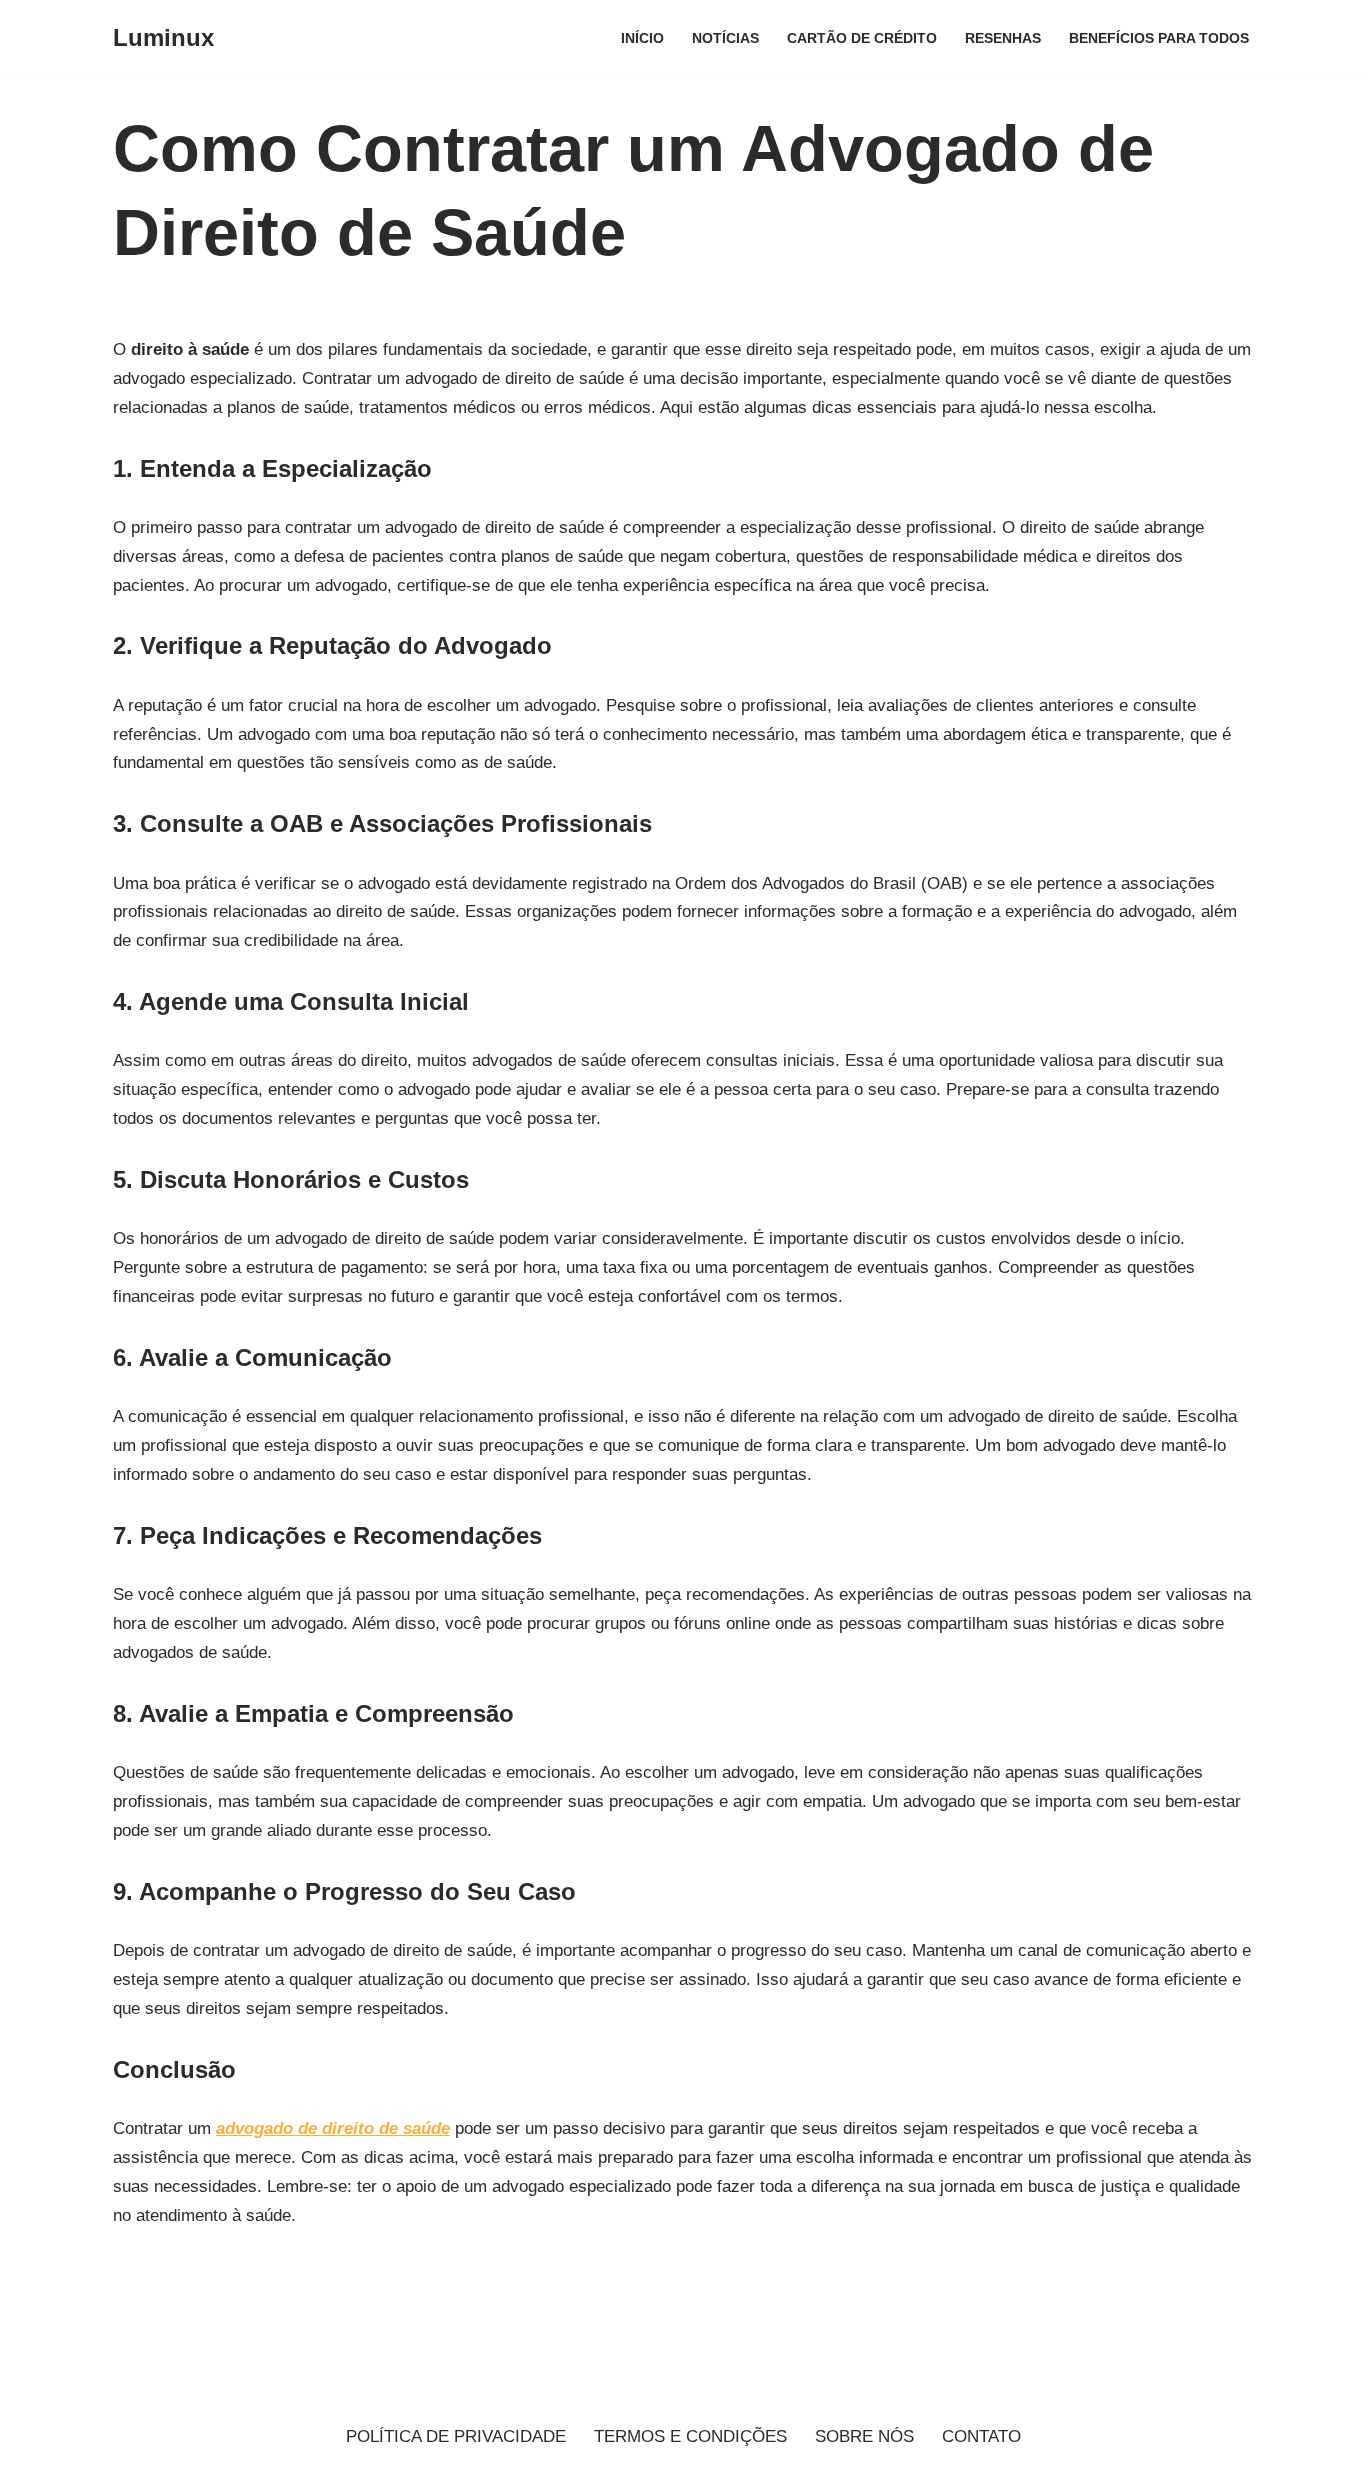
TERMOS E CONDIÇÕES (690, 2436)
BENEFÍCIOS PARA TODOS (1159, 38)
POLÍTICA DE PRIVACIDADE (456, 2436)
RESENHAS (1003, 38)
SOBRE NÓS (864, 2436)
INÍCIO (642, 38)
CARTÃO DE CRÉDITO (862, 38)
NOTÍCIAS (725, 38)
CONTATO (981, 2436)
